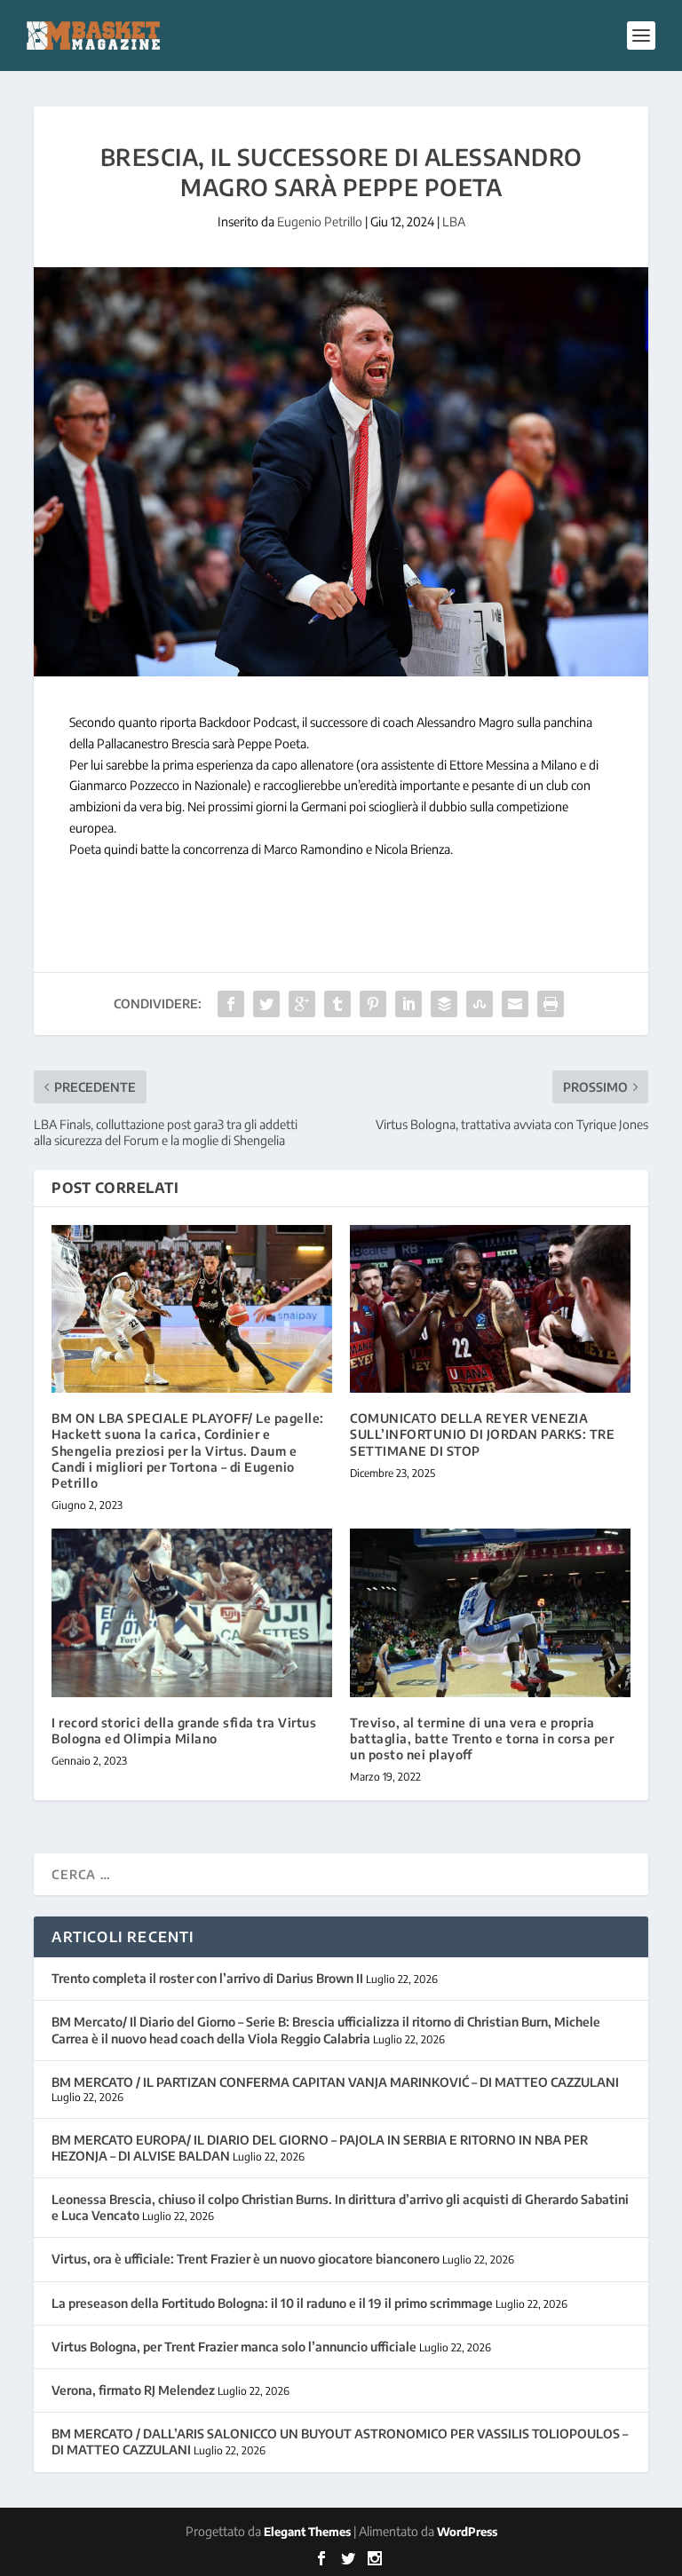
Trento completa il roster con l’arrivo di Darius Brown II (207, 1978)
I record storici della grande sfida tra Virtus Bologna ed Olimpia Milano (184, 1731)
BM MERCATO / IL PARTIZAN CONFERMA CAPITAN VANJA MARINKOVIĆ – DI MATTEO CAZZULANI (335, 2082)
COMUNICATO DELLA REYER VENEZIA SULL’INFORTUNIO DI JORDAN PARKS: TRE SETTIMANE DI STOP (482, 1434)
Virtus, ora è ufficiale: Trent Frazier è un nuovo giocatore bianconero (246, 2259)
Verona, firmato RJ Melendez (133, 2390)
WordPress (467, 2532)
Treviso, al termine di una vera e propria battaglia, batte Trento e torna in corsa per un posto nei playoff (482, 1738)
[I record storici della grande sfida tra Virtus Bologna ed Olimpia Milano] (192, 1612)
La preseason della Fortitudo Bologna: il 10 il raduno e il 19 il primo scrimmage (272, 2303)
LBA (454, 221)
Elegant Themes (307, 2532)
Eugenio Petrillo (320, 221)
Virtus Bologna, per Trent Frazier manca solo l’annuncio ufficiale (234, 2347)
